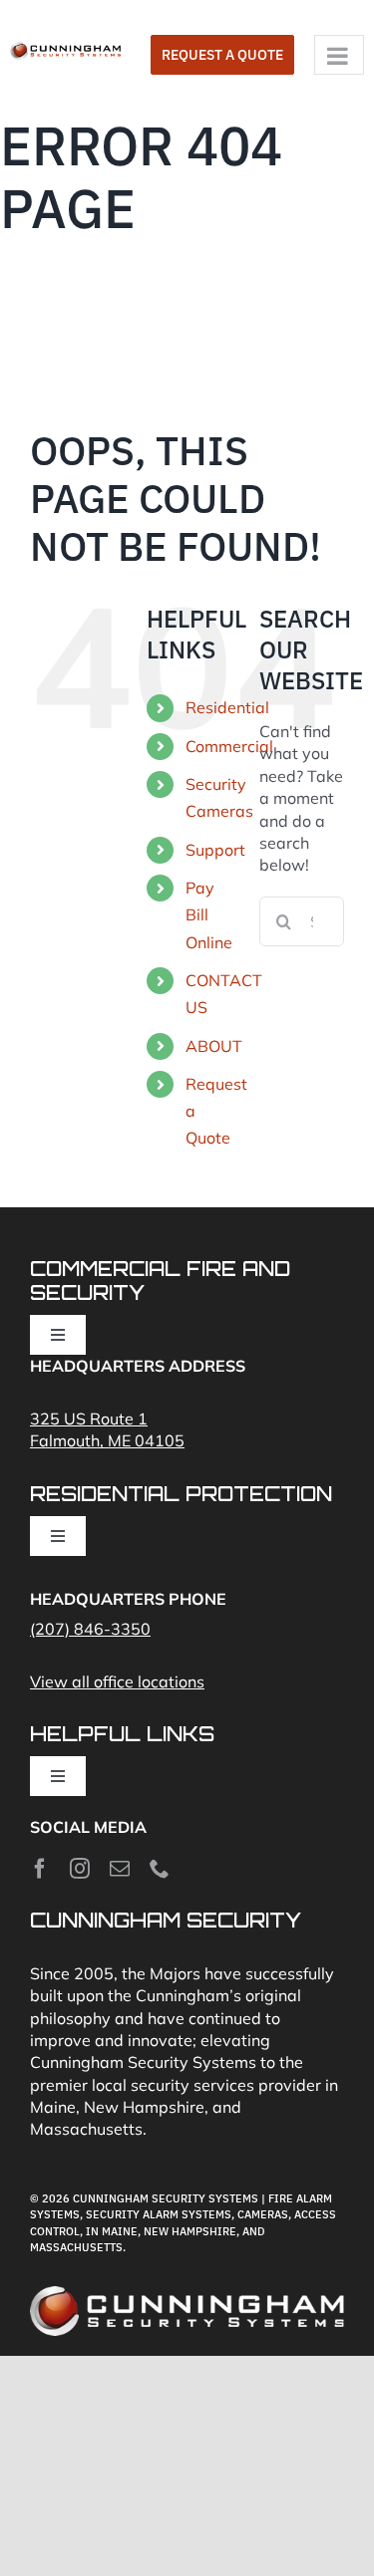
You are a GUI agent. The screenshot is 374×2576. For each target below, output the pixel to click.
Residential (227, 707)
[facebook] (40, 1869)
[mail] (120, 1869)
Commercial (229, 746)
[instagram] (80, 1869)
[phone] (160, 1869)
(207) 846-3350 (90, 1629)
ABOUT (214, 1046)
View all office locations (117, 1681)
